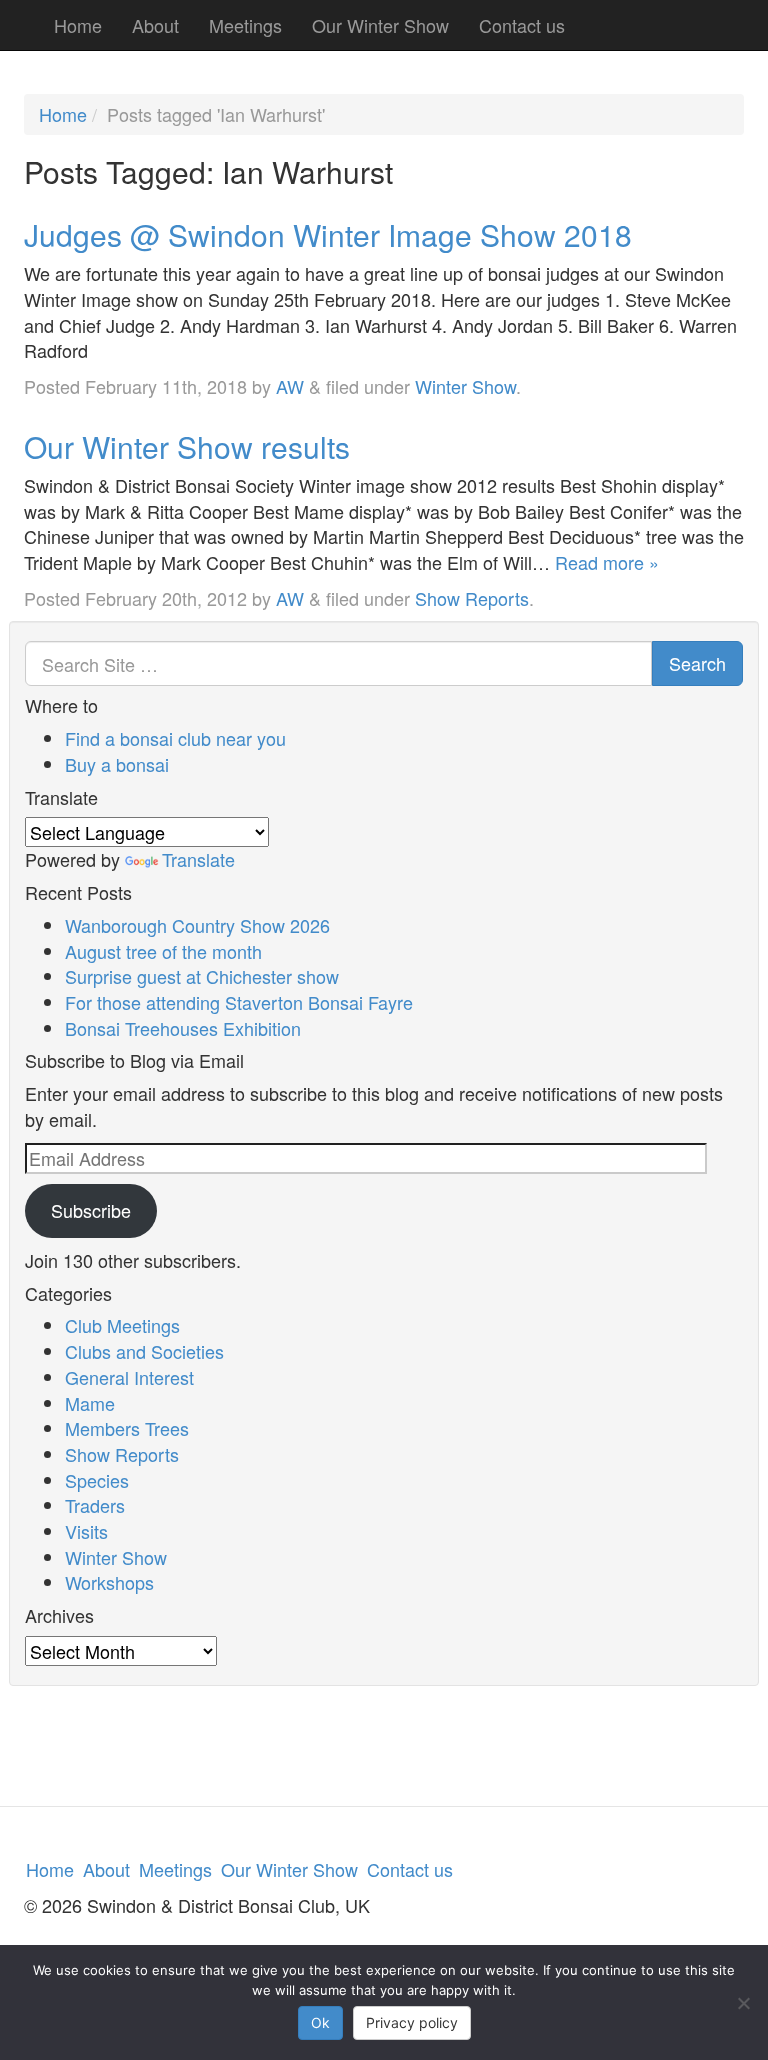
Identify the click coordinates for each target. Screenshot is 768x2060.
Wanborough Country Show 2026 (197, 925)
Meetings (245, 25)
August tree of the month (163, 951)
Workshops (109, 1582)
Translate (198, 859)
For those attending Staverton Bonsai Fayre (239, 1002)
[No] (743, 2003)
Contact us (522, 25)
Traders (95, 1505)
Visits (86, 1531)
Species (97, 1480)
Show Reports (472, 598)
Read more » (607, 562)
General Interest (129, 1377)
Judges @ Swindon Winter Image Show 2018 (328, 234)
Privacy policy (412, 2022)
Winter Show (465, 386)
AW (290, 386)
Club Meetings (122, 1325)
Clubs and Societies (144, 1351)
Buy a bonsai (117, 764)
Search (697, 663)
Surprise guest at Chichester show (202, 976)
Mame (90, 1403)
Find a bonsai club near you (175, 738)
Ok (320, 2022)
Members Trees (127, 1428)
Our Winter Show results (187, 446)
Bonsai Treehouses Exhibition (183, 1028)
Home (78, 25)
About (155, 25)
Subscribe (91, 1210)
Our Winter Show (380, 25)
